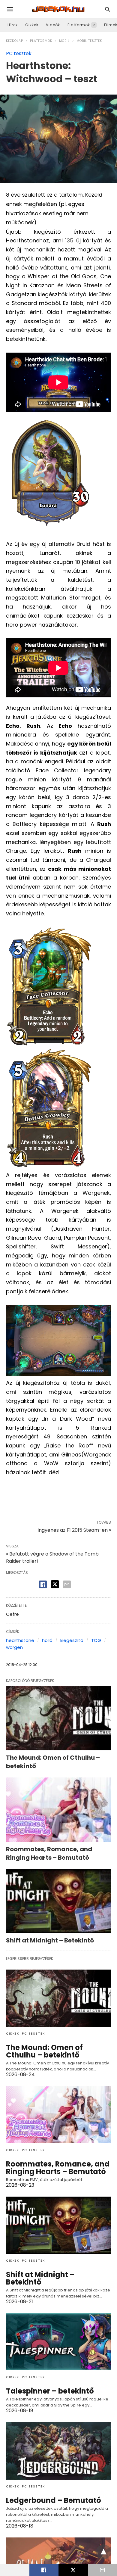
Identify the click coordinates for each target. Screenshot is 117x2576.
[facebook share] (43, 1584)
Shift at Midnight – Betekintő (50, 1940)
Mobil (64, 41)
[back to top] (103, 2552)
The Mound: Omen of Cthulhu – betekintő (44, 2051)
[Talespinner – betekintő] (58, 2342)
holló (47, 1640)
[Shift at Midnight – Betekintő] (58, 1901)
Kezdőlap (15, 41)
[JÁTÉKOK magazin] (58, 9)
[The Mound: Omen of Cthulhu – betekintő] (58, 1718)
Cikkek (32, 25)
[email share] (67, 1584)
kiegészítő (72, 1640)
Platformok (79, 25)
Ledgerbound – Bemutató (54, 2500)
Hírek (13, 25)
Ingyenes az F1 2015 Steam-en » (74, 1530)
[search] (108, 9)
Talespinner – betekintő (50, 2391)
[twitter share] (55, 1584)
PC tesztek (19, 53)
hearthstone (20, 1640)
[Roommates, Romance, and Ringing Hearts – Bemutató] (58, 1810)
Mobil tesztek (89, 41)
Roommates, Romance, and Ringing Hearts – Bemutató (49, 1853)
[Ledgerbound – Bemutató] (58, 2451)
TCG (96, 1640)
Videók (53, 25)
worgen (14, 1647)
